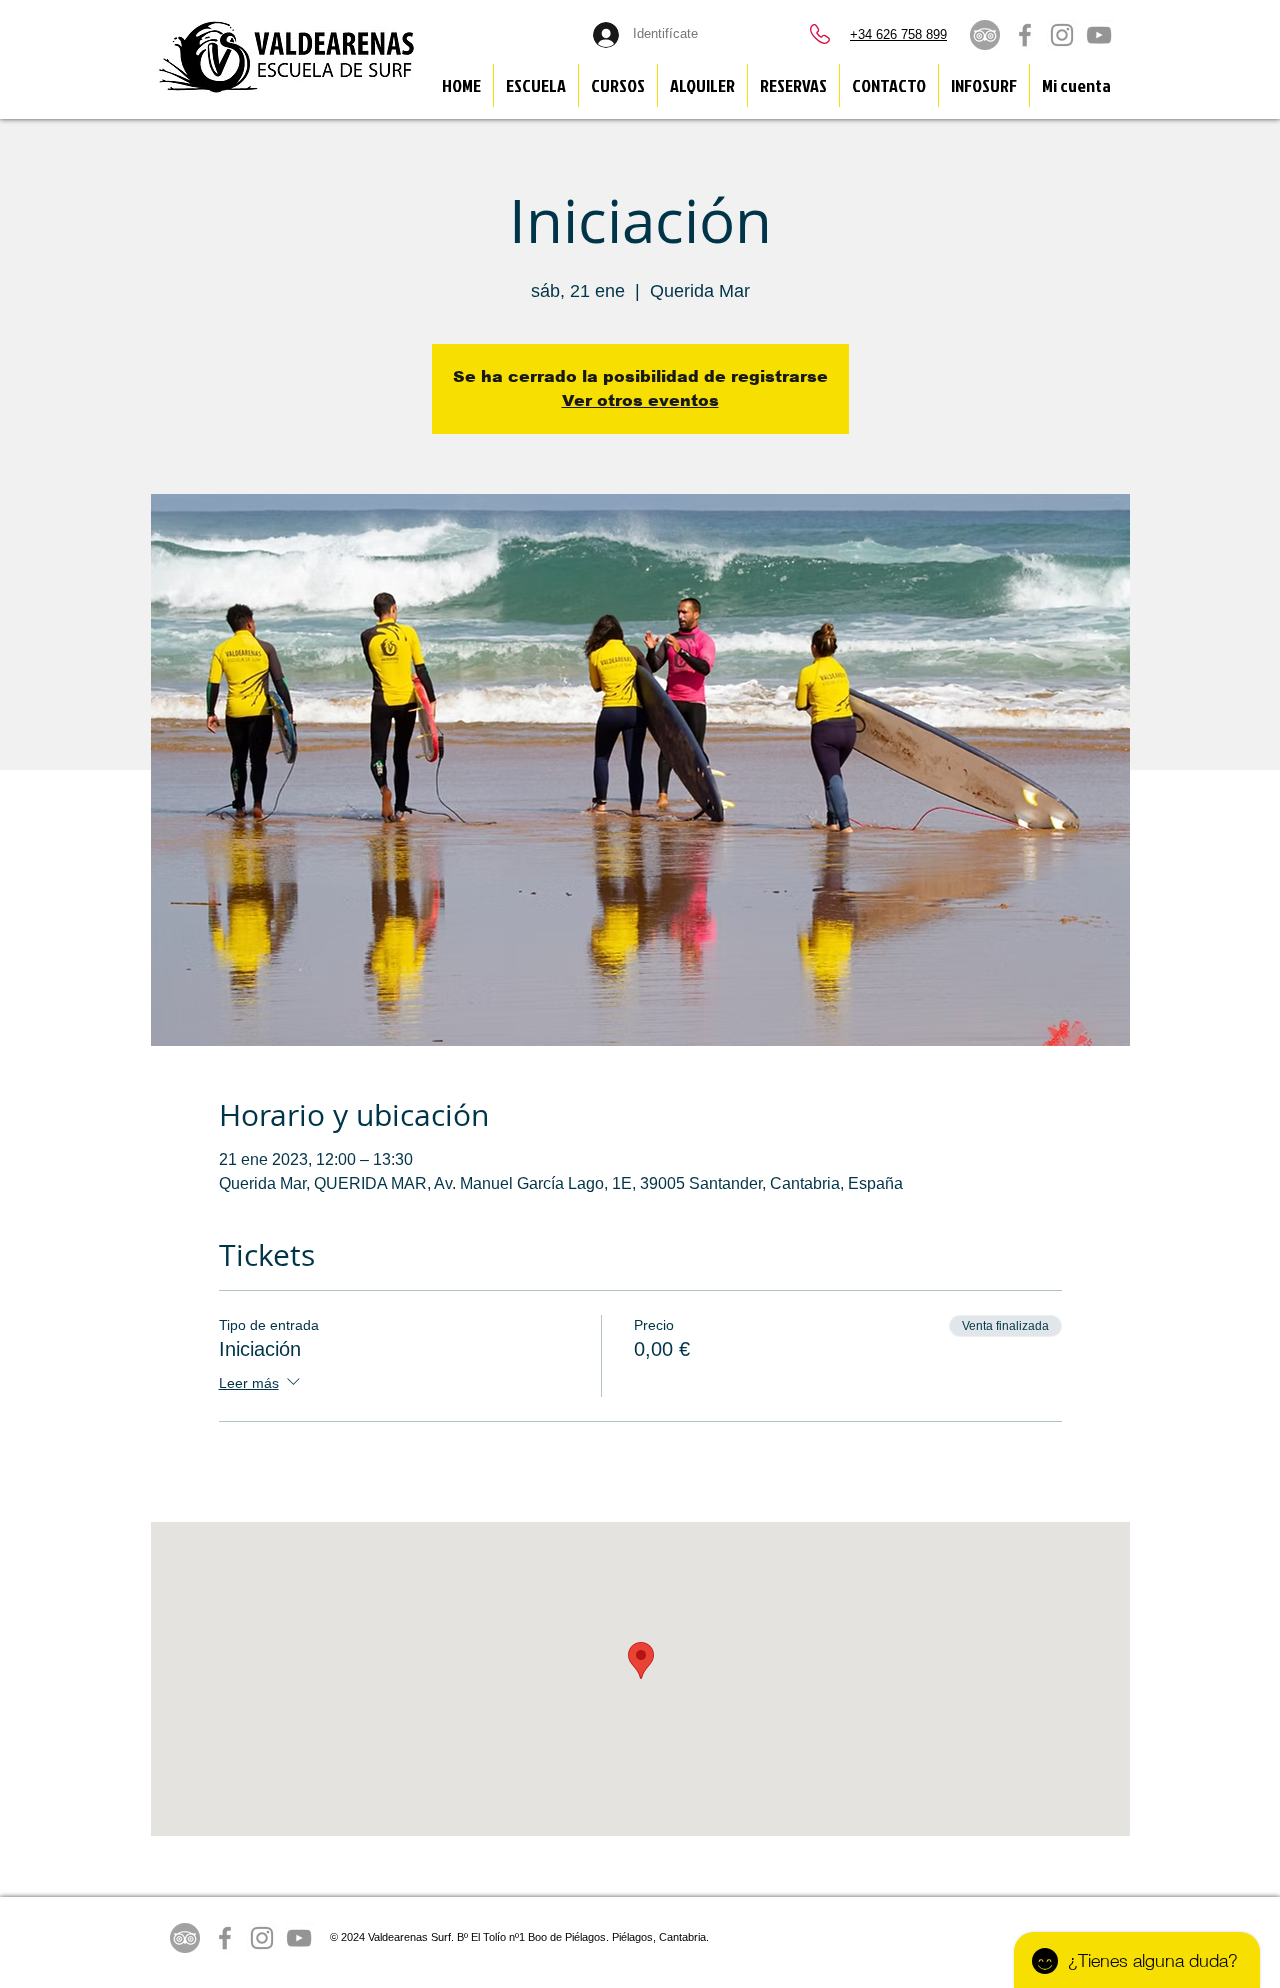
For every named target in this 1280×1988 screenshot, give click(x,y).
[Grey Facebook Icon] (1025, 35)
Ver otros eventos (640, 400)
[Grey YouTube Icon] (1099, 35)
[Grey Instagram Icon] (1062, 35)
